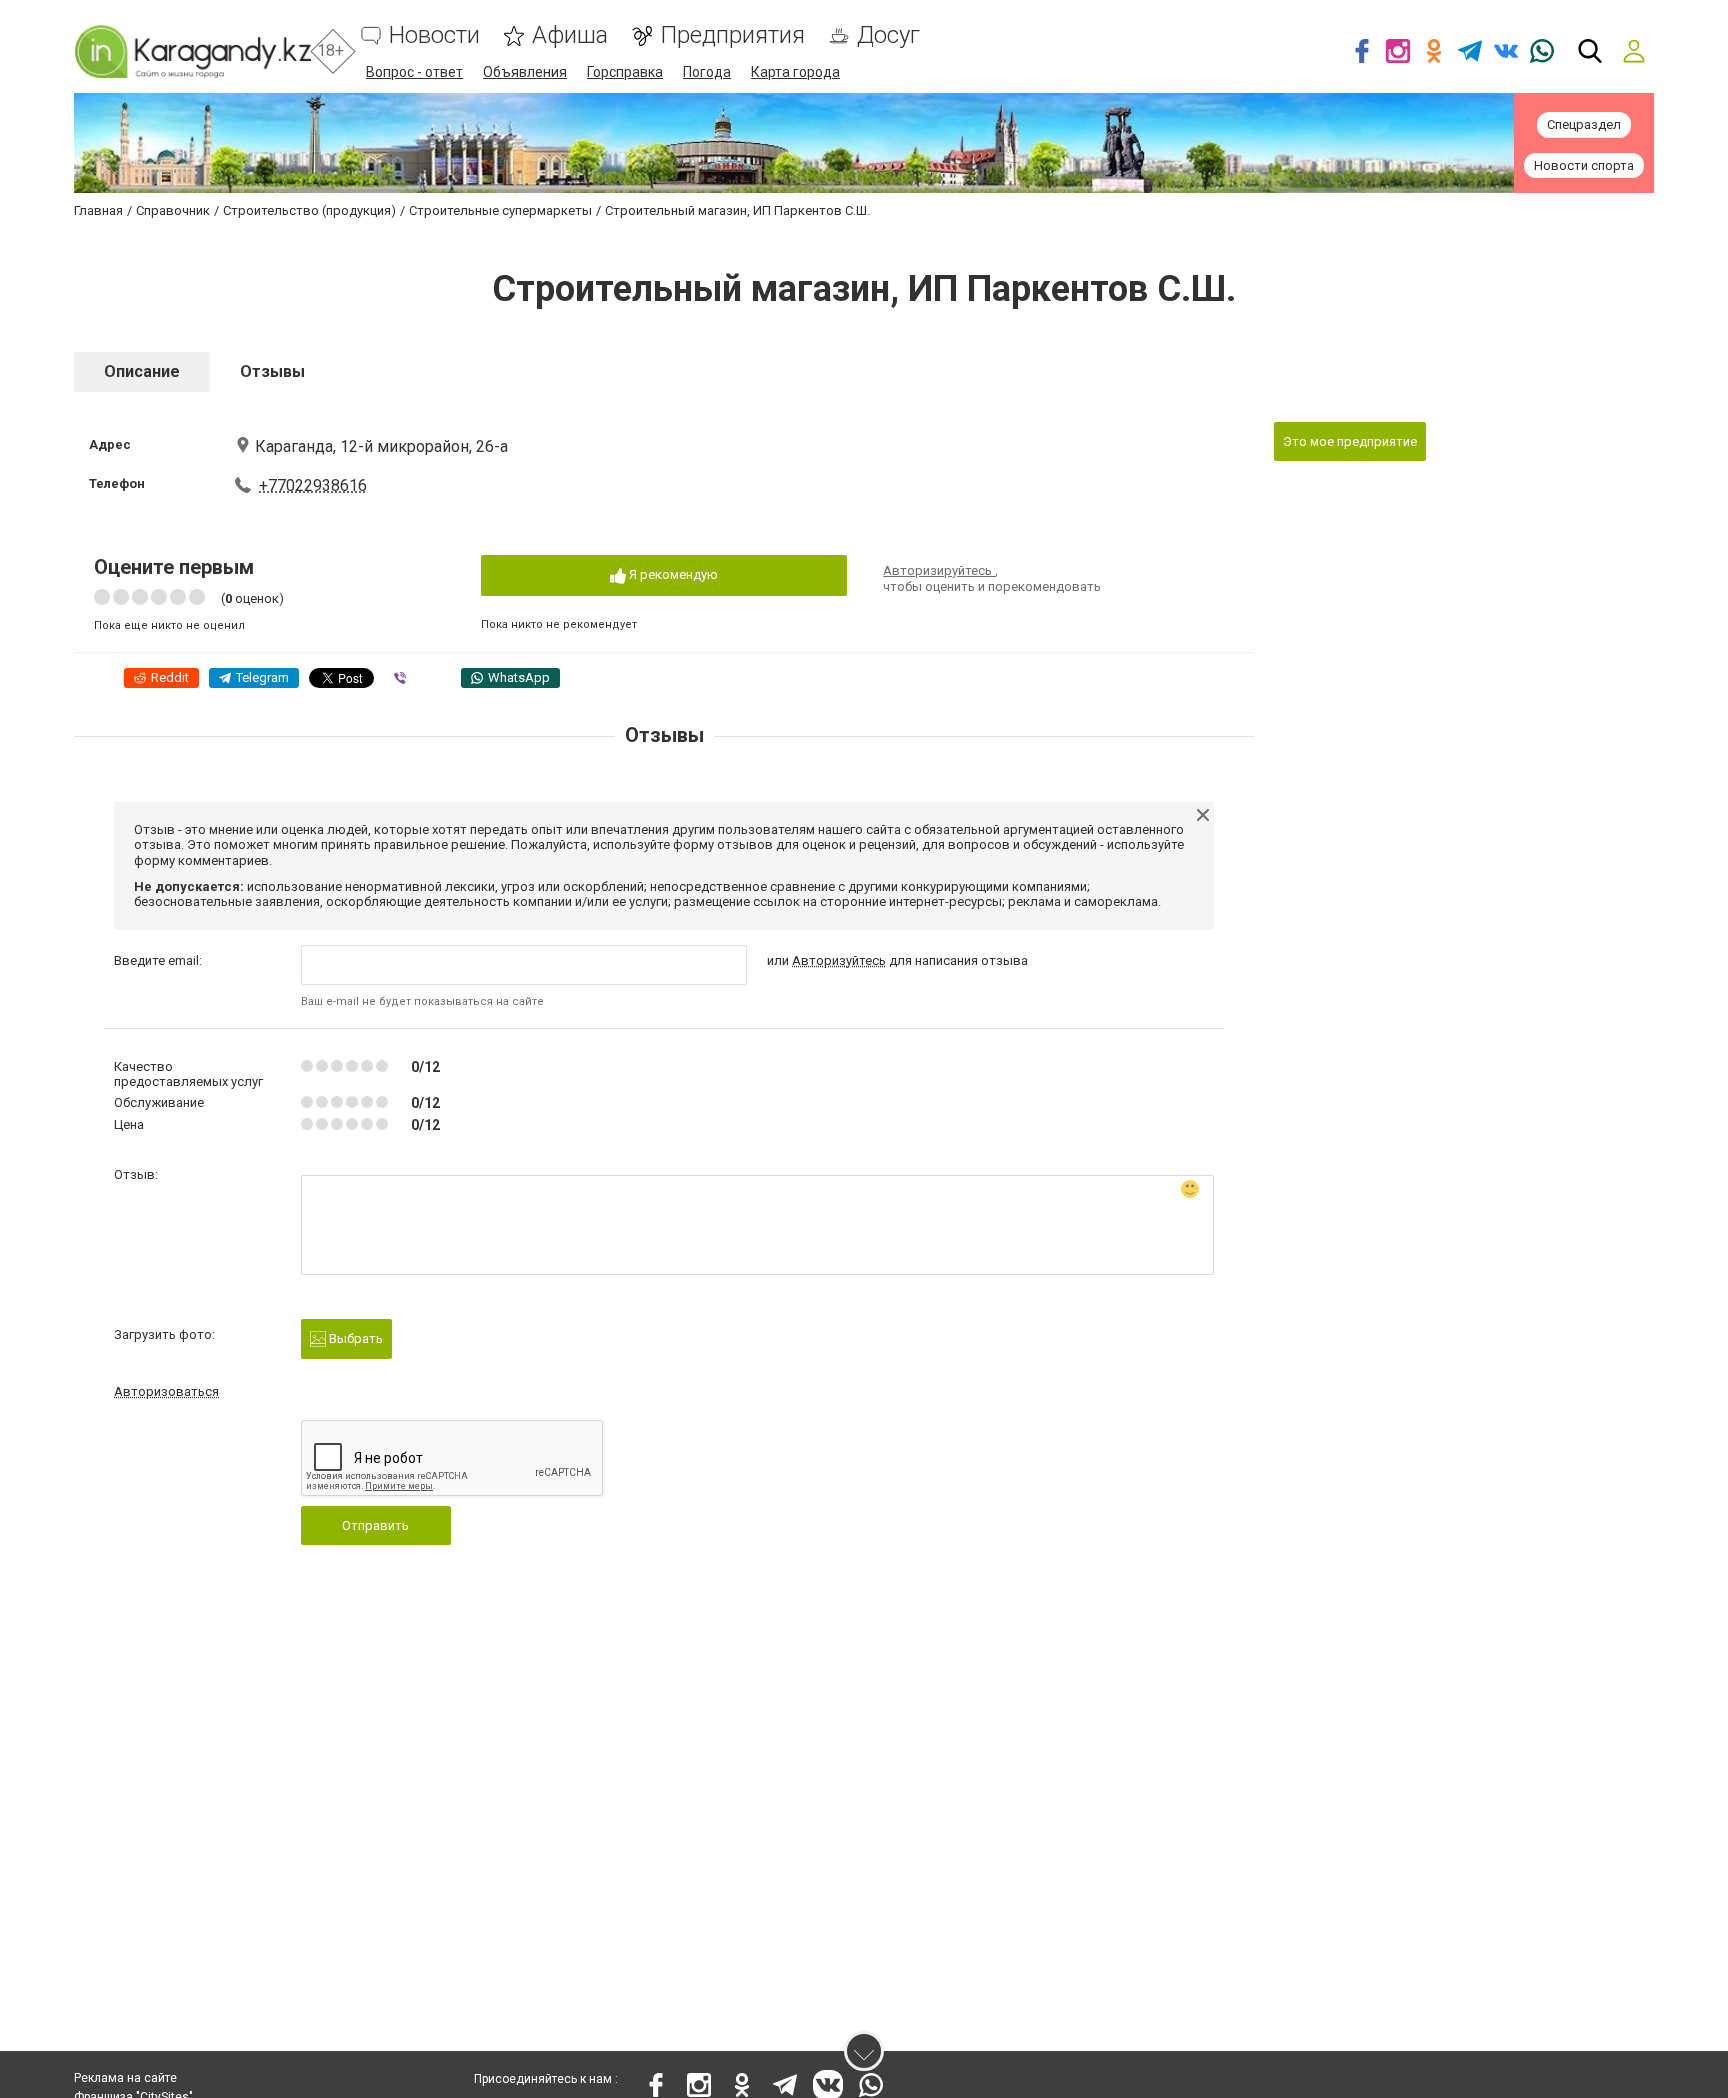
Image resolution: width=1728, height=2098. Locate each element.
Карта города (795, 72)
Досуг (888, 35)
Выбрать (354, 1338)
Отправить (375, 1525)
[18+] (192, 51)
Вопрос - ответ (414, 72)
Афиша (570, 35)
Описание (142, 371)
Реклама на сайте (125, 2078)
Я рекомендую (672, 574)
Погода (707, 72)
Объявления (525, 72)
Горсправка (625, 72)
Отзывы (272, 371)
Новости (434, 35)
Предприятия (732, 35)
